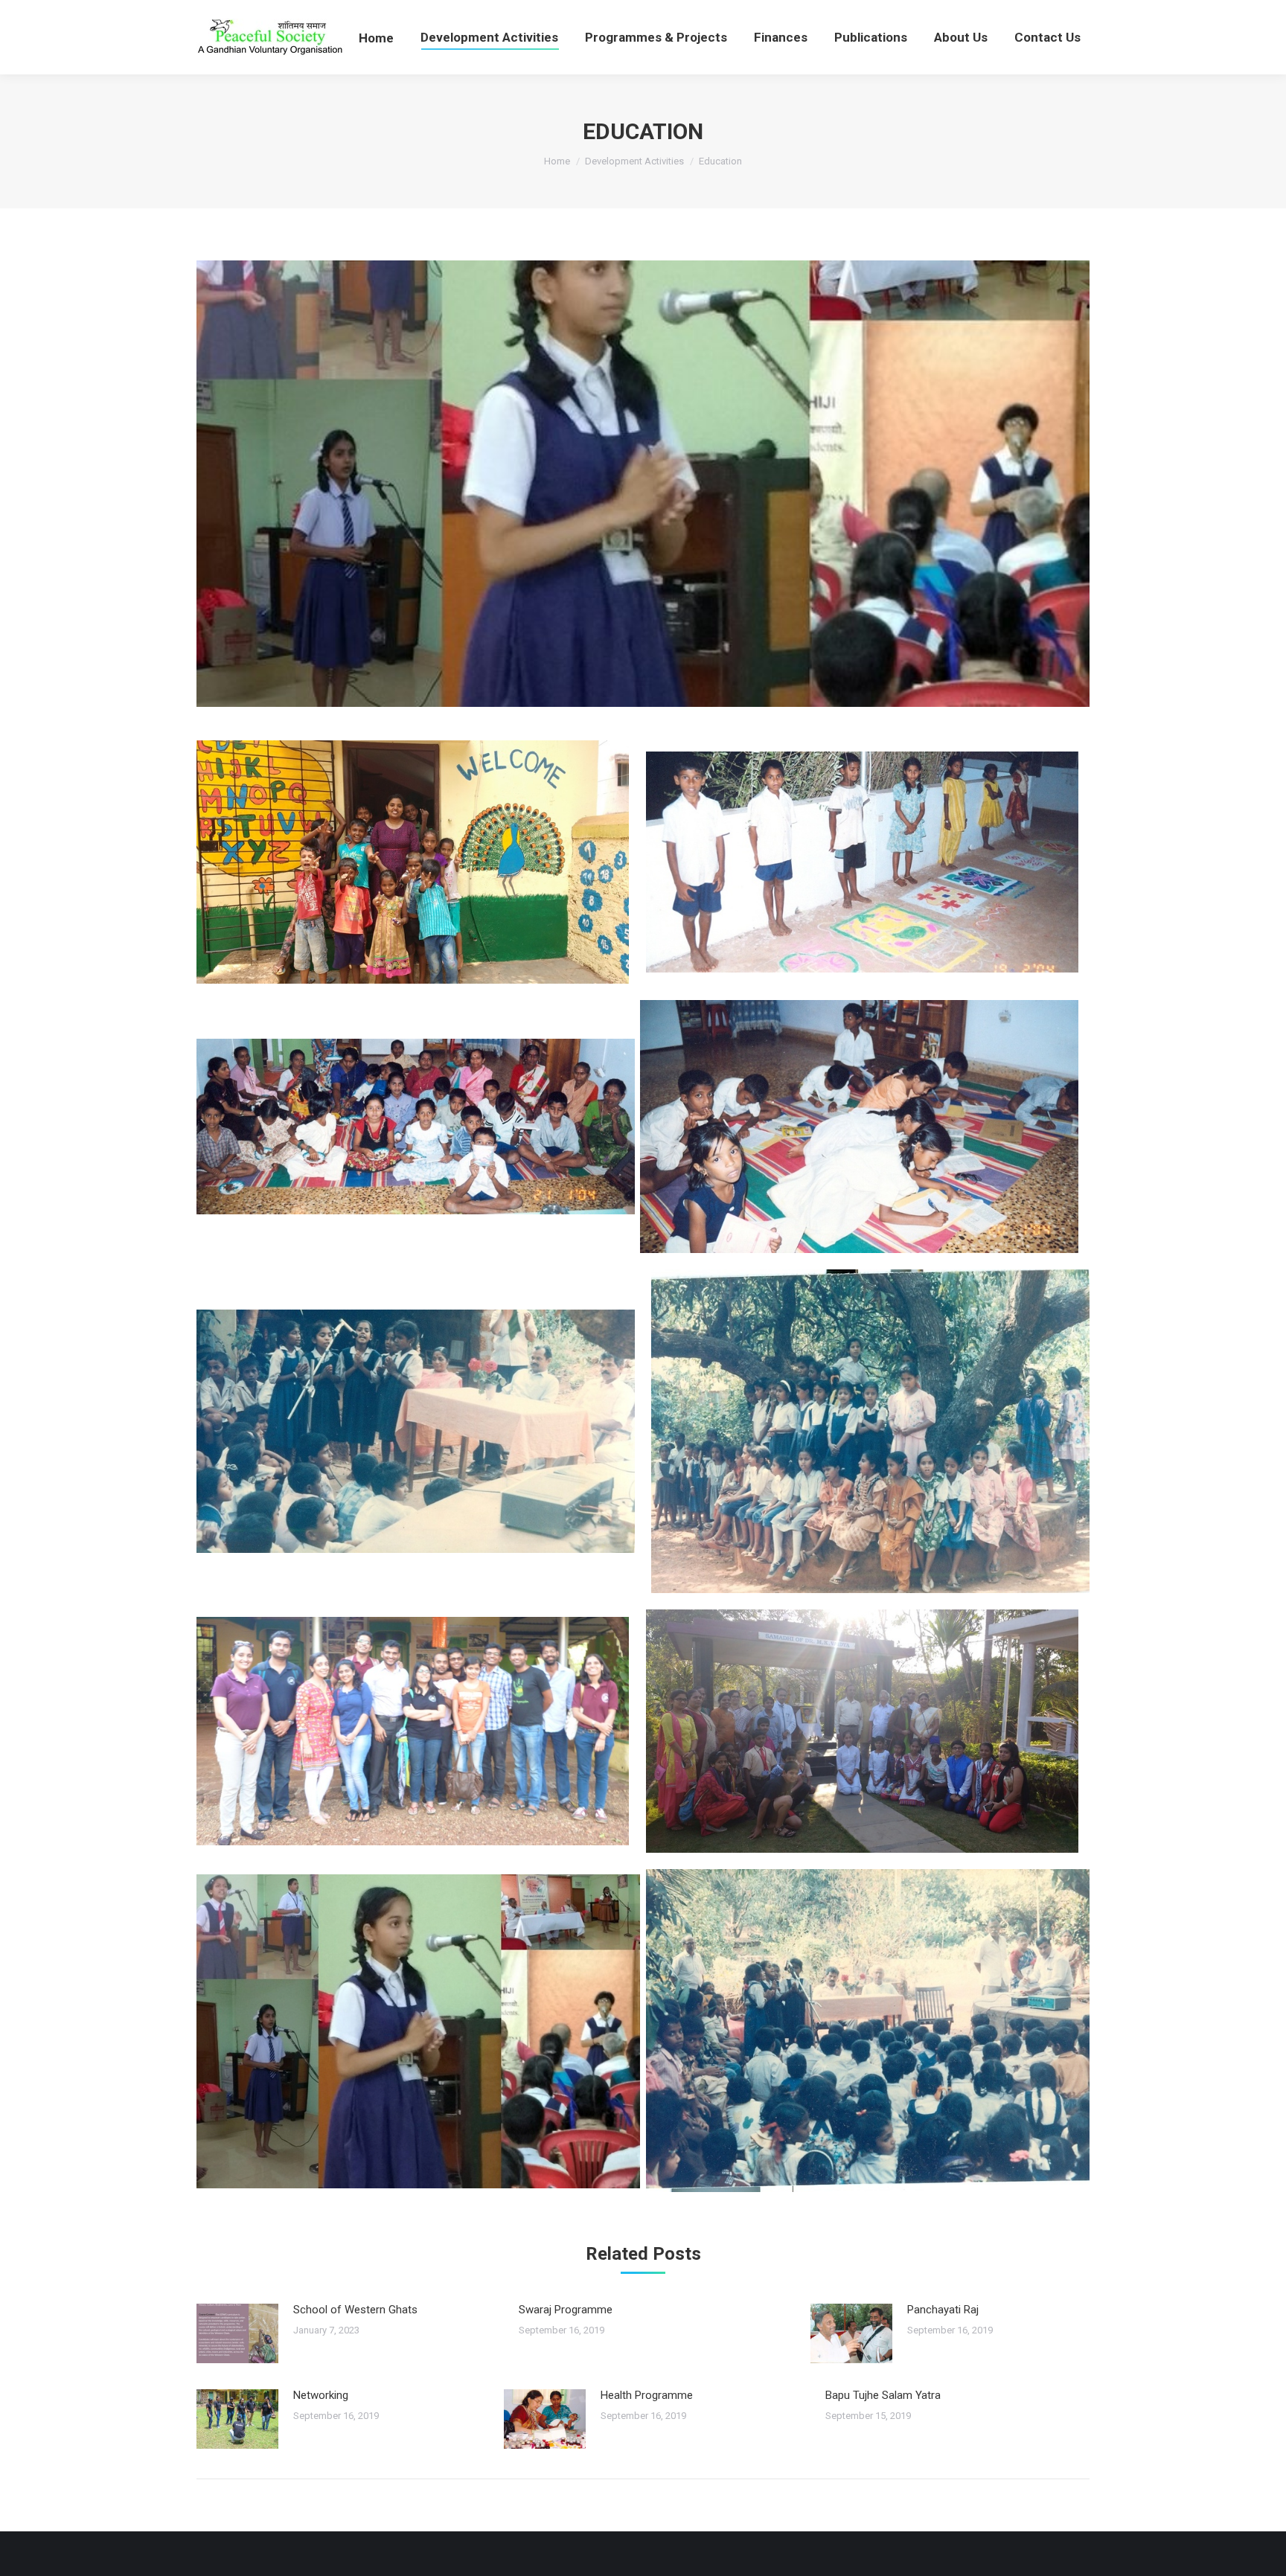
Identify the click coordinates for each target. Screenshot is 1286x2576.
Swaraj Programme (566, 2310)
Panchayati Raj (943, 2310)
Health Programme (647, 2395)
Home (557, 161)
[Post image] (237, 2333)
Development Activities (634, 161)
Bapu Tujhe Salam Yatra (883, 2395)
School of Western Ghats (355, 2310)
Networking (321, 2395)
